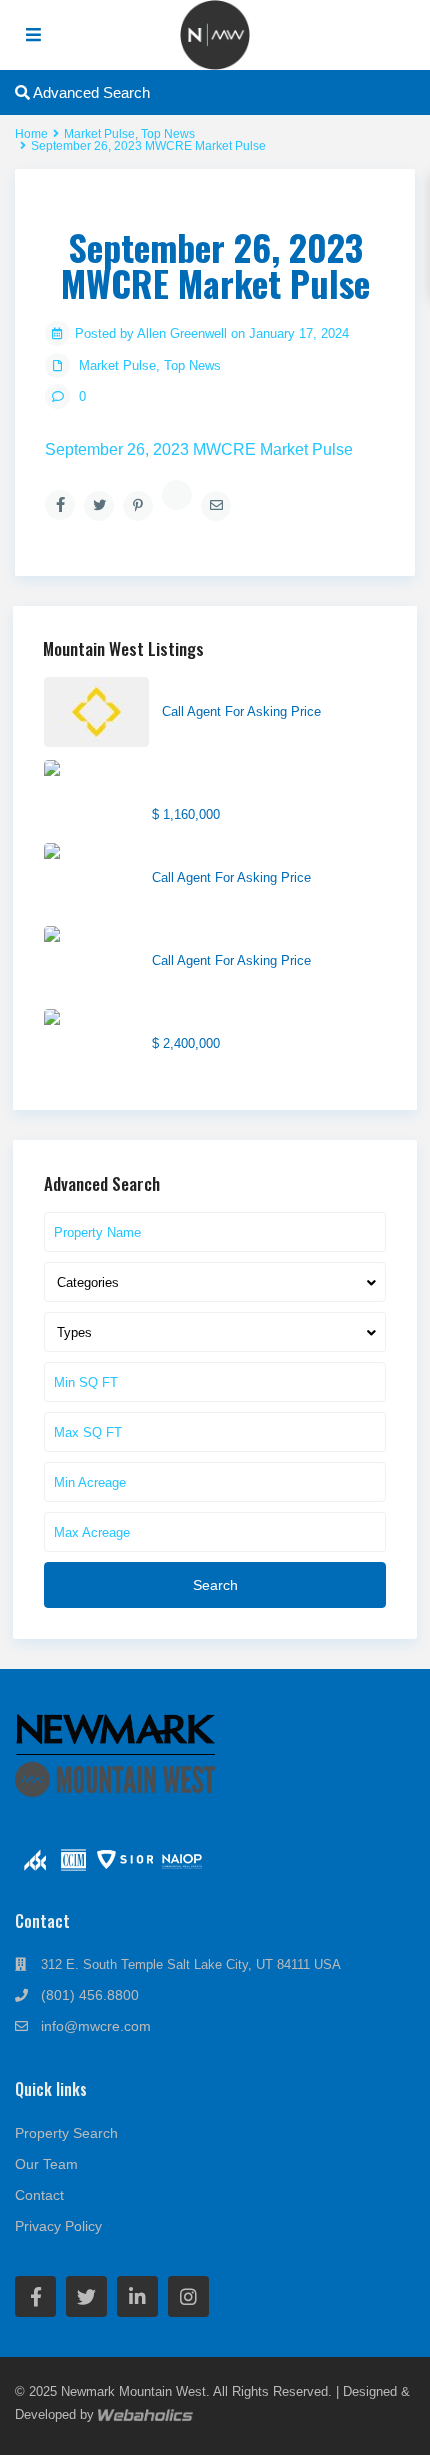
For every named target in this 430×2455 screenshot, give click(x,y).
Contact (39, 2195)
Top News (192, 365)
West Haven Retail (210, 853)
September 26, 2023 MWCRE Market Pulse (199, 449)
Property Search (66, 2133)
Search (215, 1585)
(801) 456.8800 (90, 1995)
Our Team (46, 2164)
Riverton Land (196, 1019)
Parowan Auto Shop (214, 936)
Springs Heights (212, 687)
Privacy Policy (58, 2226)
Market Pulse (117, 365)
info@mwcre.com (96, 2026)
